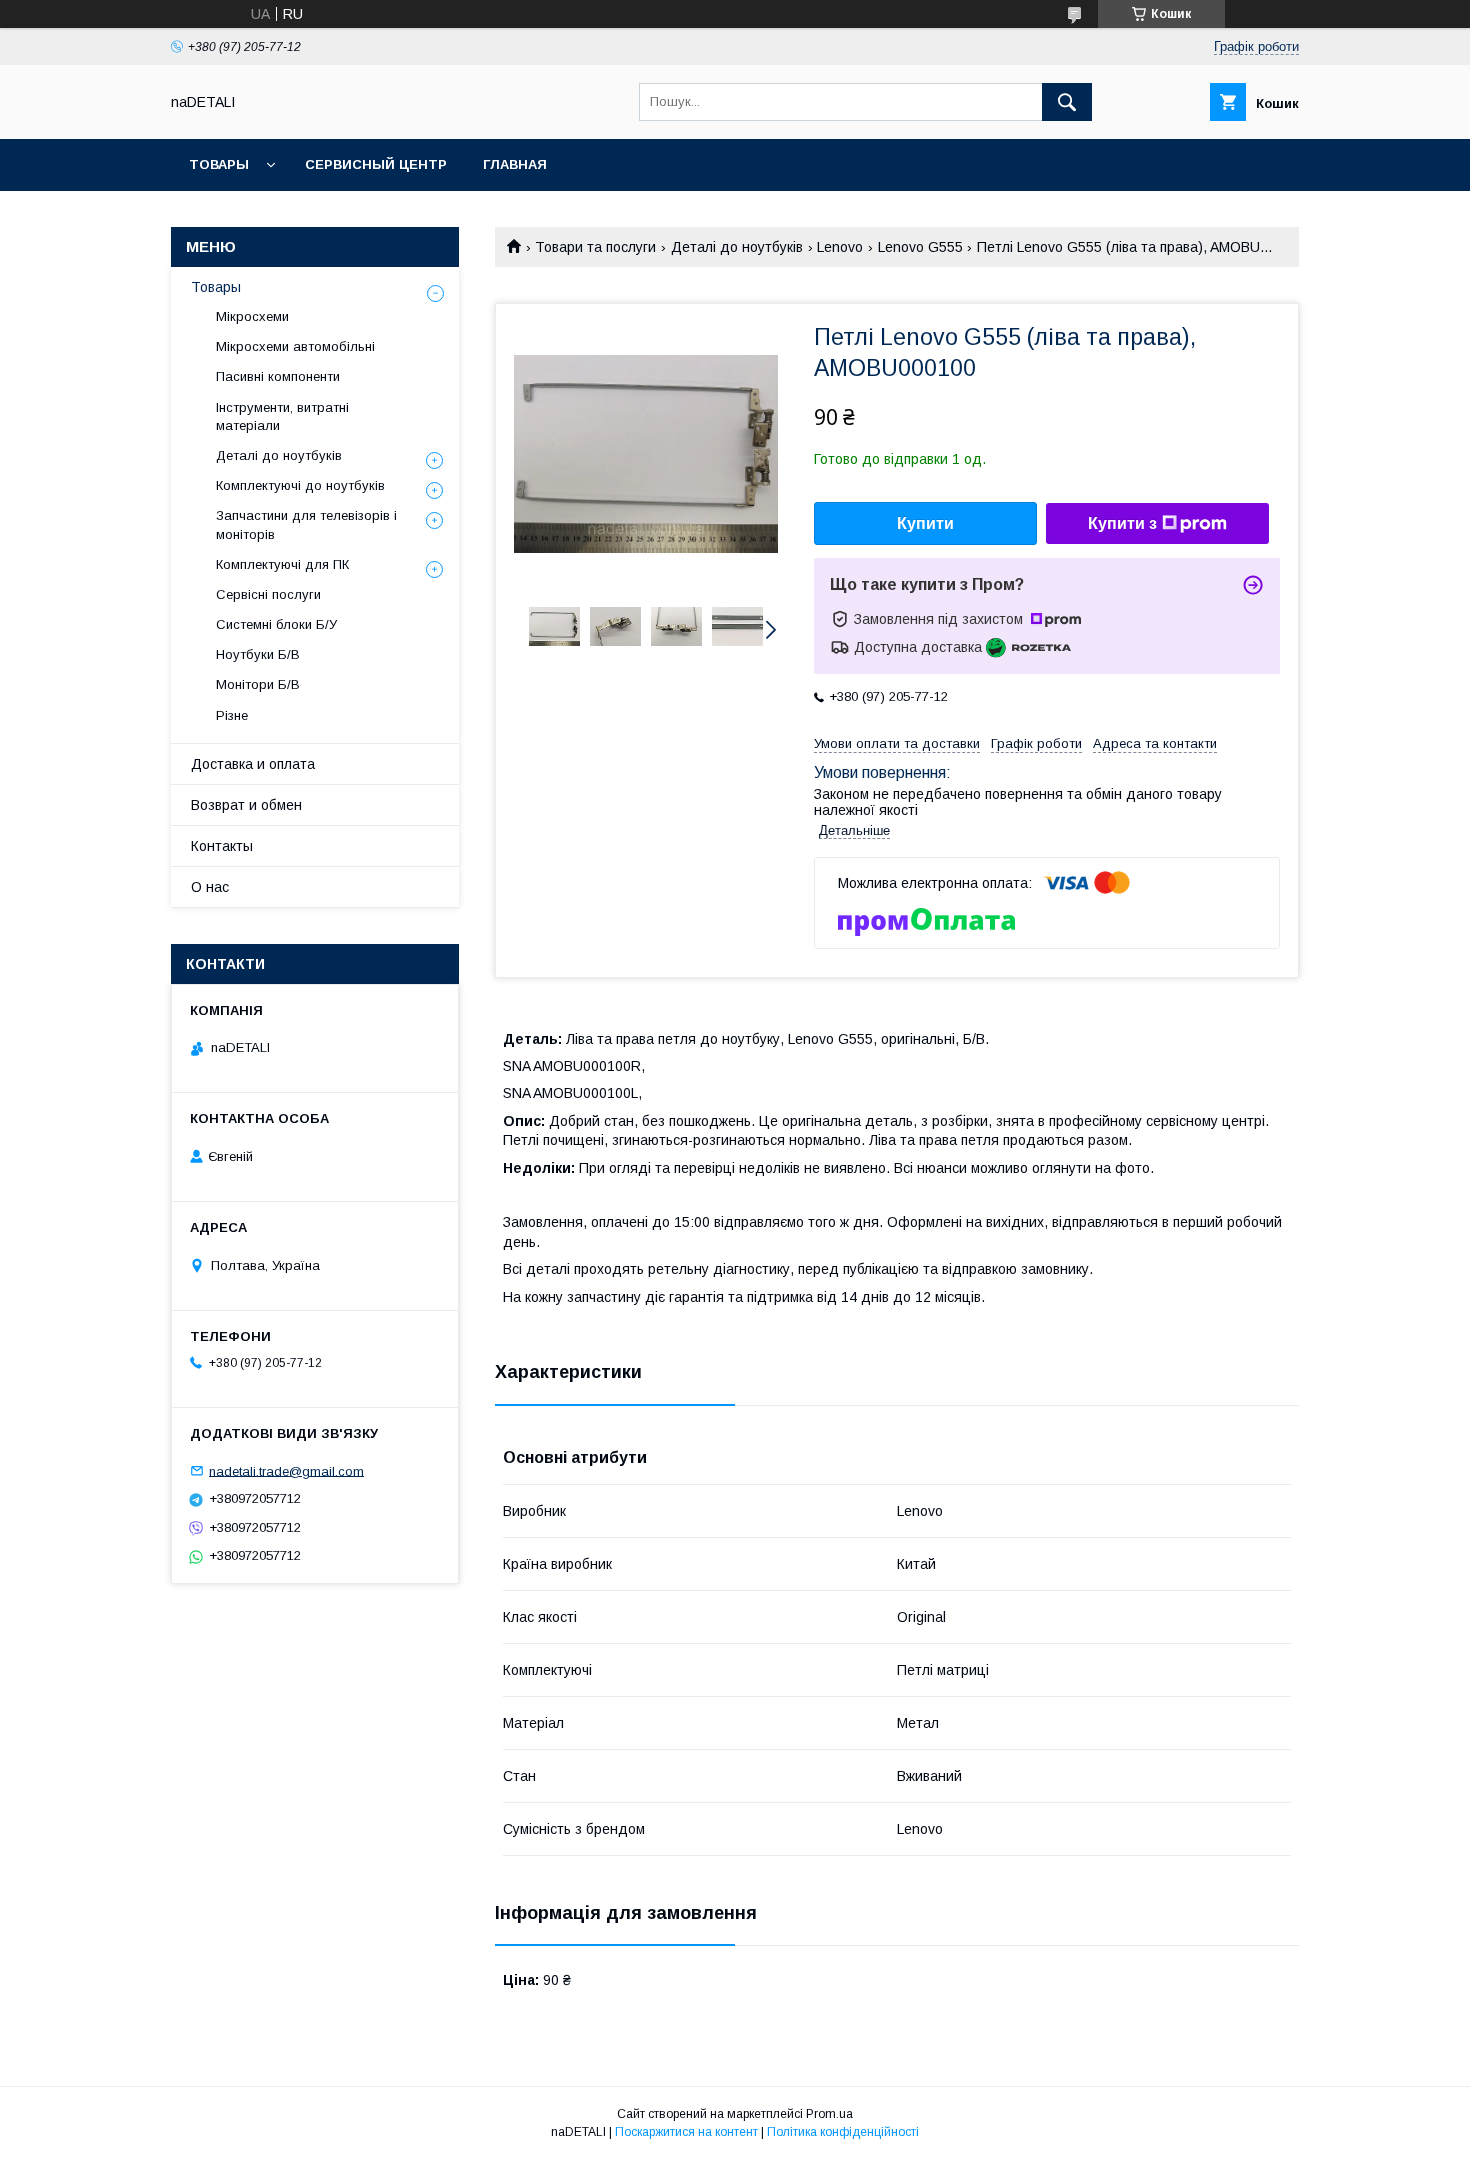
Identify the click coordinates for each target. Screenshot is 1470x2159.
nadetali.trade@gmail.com (286, 1470)
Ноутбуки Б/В (258, 654)
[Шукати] (1067, 102)
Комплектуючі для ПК (282, 564)
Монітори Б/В (258, 684)
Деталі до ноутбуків (737, 247)
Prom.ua (829, 2114)
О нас (210, 887)
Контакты (222, 846)
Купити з (1122, 523)
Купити (925, 523)
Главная (515, 164)
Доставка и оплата (253, 764)
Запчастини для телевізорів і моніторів (306, 524)
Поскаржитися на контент (686, 2132)
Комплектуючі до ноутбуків (300, 485)
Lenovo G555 (920, 247)
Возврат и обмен (246, 805)
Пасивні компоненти (278, 376)
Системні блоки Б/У (276, 624)
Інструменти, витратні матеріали (282, 416)
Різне (232, 715)
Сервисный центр (376, 164)
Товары (219, 164)
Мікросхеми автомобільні (295, 346)
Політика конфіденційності (843, 2132)
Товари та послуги (595, 247)
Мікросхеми (252, 316)
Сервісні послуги (268, 594)
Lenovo (840, 247)
